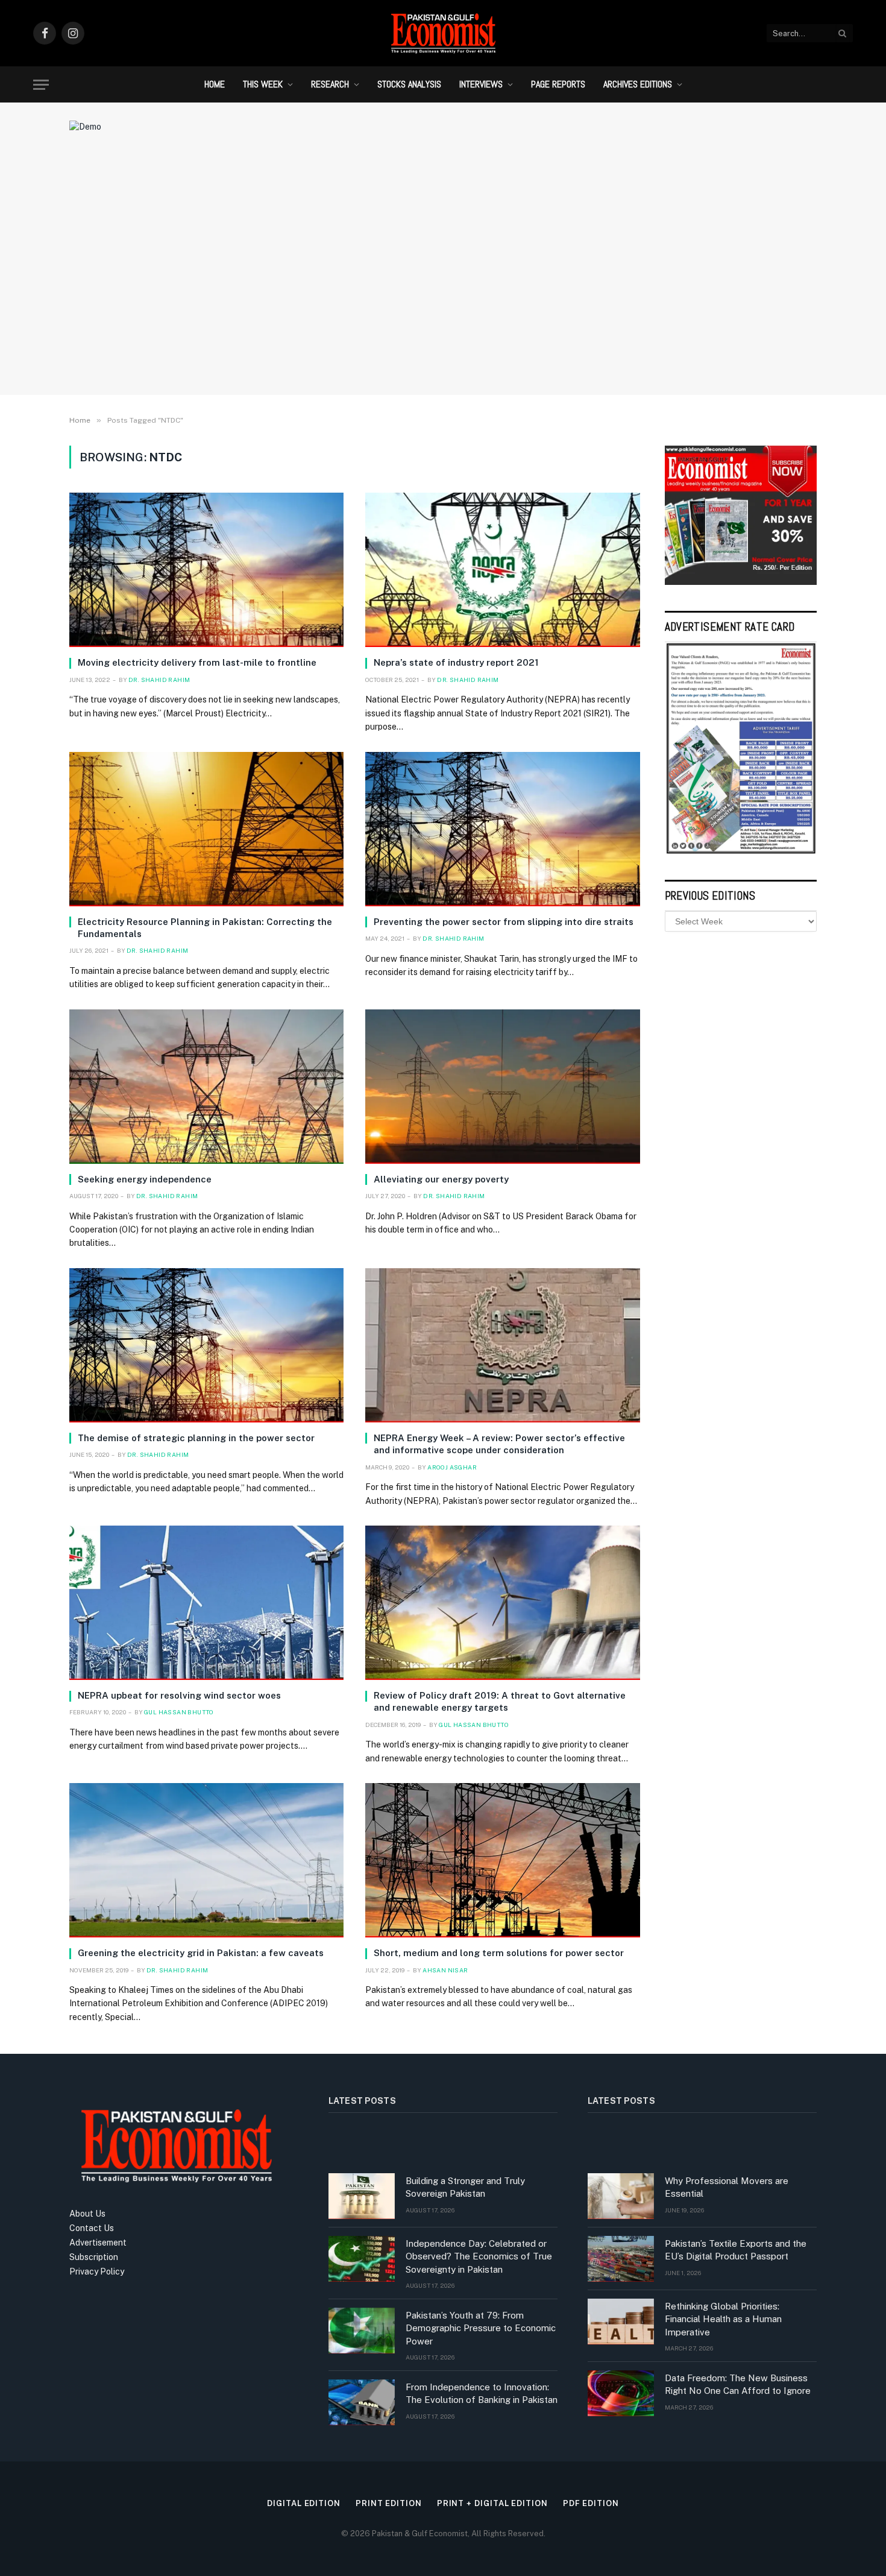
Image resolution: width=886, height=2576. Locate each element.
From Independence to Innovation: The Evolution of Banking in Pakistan (482, 2393)
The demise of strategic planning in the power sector (196, 1438)
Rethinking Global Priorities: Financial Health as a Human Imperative (723, 2319)
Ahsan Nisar (445, 1970)
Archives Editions (638, 84)
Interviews (481, 84)
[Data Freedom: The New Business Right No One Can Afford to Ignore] (621, 2393)
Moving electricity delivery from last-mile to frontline (197, 662)
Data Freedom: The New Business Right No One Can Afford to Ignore (738, 2384)
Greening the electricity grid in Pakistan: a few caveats (201, 1953)
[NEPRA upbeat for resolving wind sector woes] (206, 1603)
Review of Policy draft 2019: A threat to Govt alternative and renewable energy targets (500, 1701)
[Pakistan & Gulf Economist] (443, 33)
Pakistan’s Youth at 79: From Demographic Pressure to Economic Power (481, 2328)
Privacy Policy (97, 2271)
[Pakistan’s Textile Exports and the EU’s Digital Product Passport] (621, 2259)
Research (330, 84)
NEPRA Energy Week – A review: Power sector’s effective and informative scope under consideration (499, 1444)
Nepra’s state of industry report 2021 (456, 662)
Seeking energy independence (145, 1179)
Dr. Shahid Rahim (159, 680)
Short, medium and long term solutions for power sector (499, 1953)
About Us (87, 2214)
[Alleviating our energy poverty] (502, 1087)
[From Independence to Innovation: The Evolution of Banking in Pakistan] (362, 2402)
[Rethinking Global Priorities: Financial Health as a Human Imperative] (621, 2322)
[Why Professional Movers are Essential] (621, 2196)
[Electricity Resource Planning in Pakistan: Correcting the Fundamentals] (206, 829)
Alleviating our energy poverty (441, 1179)
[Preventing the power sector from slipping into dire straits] (502, 829)
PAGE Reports (558, 84)
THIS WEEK (263, 84)
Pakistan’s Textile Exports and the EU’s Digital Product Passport (736, 2250)
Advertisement (98, 2243)
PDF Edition (591, 2503)
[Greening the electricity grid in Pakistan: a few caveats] (206, 1860)
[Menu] (41, 85)
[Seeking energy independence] (206, 1087)
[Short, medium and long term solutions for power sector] (502, 1860)
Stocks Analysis (409, 84)
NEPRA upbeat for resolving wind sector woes (179, 1695)
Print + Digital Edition (492, 2503)
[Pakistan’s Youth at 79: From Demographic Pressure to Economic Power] (362, 2331)
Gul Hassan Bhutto (179, 1712)
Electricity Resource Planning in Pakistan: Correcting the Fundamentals (205, 928)
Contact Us (92, 2228)
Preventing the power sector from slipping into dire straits (504, 922)
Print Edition (389, 2503)
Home (215, 84)
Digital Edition (304, 2503)
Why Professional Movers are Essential (727, 2187)
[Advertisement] (443, 286)
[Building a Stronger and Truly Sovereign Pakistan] (362, 2196)
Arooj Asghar (452, 1467)
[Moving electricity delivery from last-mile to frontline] (206, 570)
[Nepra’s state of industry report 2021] (502, 570)
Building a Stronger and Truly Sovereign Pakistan (465, 2187)
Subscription (94, 2257)
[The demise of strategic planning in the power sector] (206, 1345)
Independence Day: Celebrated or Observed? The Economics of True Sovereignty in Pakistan (479, 2256)
